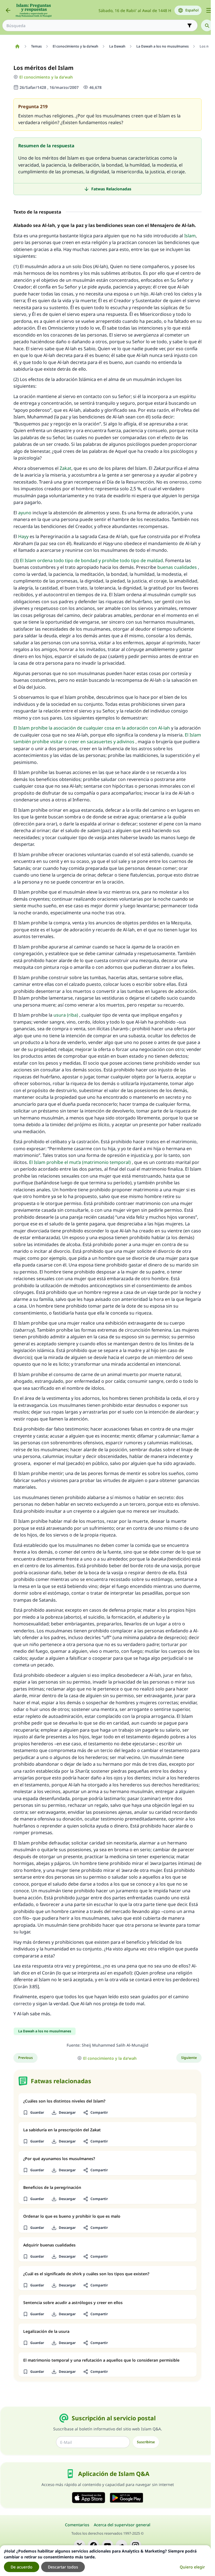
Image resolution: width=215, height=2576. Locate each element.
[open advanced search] (190, 25)
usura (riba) (66, 1015)
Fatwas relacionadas (111, 189)
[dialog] (105, 2561)
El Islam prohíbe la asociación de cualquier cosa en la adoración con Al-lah (92, 728)
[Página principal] (17, 46)
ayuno (25, 513)
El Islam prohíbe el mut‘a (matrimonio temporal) (80, 1162)
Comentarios (77, 2525)
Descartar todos (63, 2567)
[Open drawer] (209, 10)
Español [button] (192, 10)
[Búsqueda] (207, 25)
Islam (190, 236)
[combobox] (96, 26)
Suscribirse (146, 2442)
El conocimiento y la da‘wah (46, 77)
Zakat (66, 468)
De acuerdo (22, 2567)
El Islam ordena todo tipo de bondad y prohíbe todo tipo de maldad (91, 560)
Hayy (23, 536)
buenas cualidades (177, 567)
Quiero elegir (192, 2567)
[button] (33, 2113)
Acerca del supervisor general (122, 2525)
